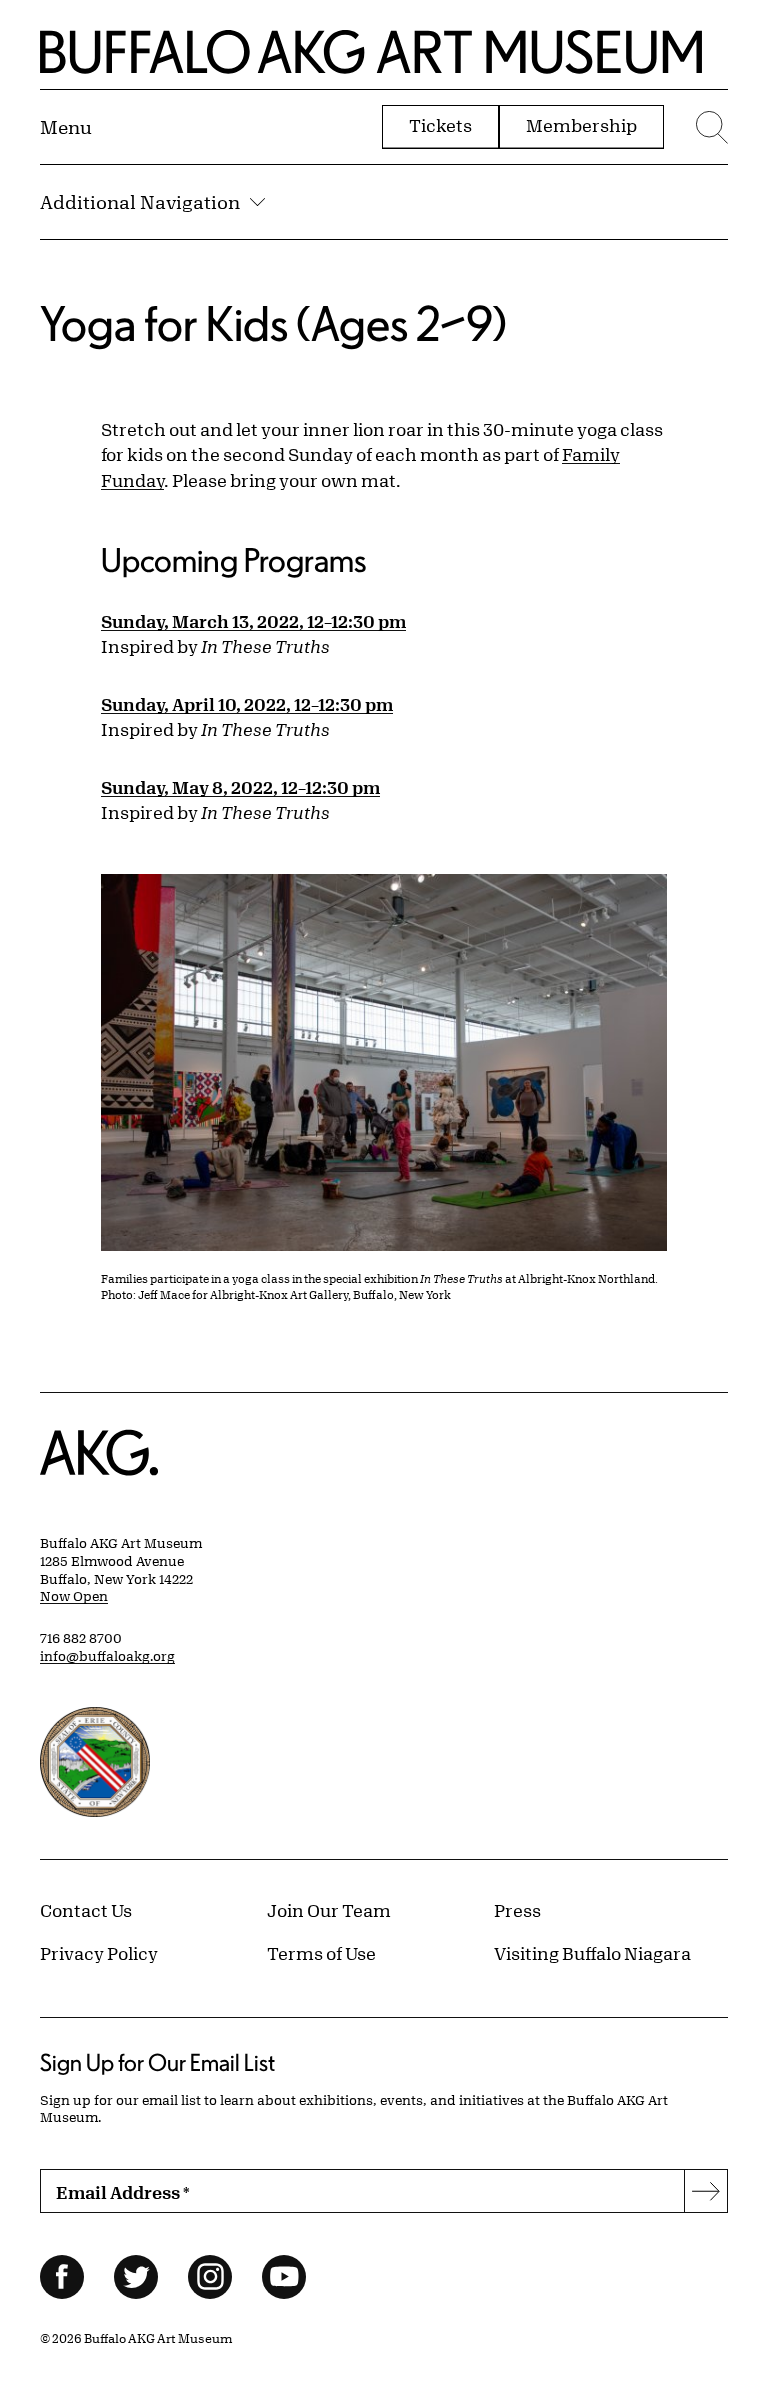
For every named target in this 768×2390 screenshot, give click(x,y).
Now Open (74, 1596)
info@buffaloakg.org (107, 1656)
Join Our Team (329, 1910)
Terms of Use (321, 1953)
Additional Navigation (140, 202)
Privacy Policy (99, 1953)
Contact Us (86, 1910)
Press (517, 1910)
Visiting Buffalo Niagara (592, 1953)
